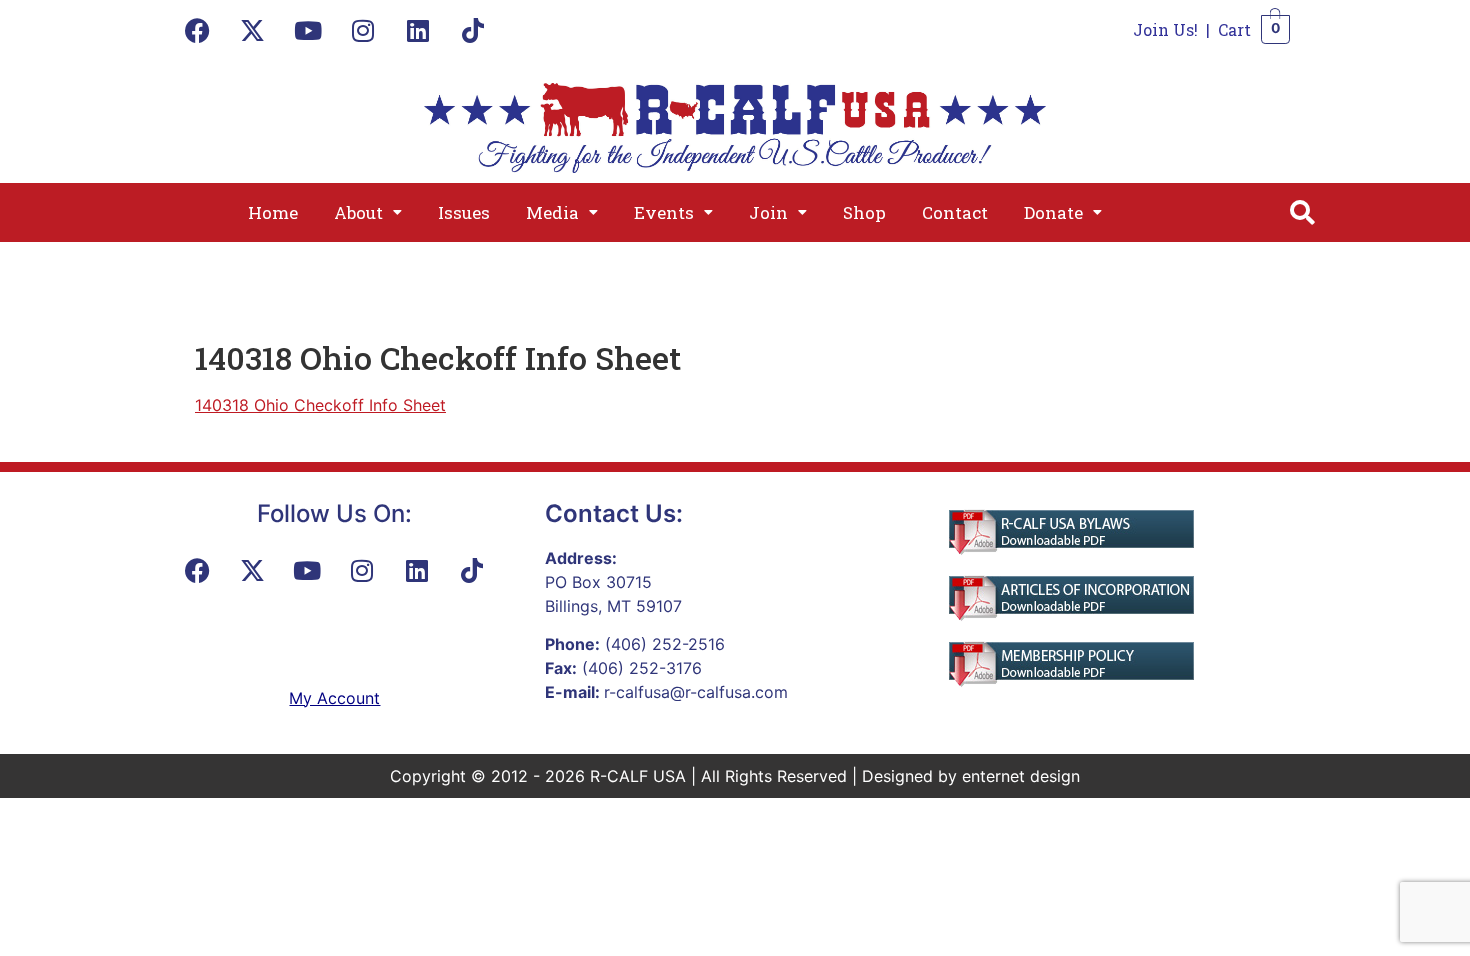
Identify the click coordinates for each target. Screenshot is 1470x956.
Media (552, 212)
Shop (864, 212)
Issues (464, 212)
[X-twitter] (253, 30)
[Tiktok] (473, 30)
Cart (1234, 29)
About (358, 212)
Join (768, 212)
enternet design (1021, 776)
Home (273, 212)
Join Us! (1165, 29)
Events (664, 212)
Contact (955, 212)
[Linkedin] (418, 30)
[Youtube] (308, 30)
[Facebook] (198, 30)
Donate (1053, 212)
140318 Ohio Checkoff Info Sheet (320, 405)
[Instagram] (363, 30)
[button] (368, 212)
